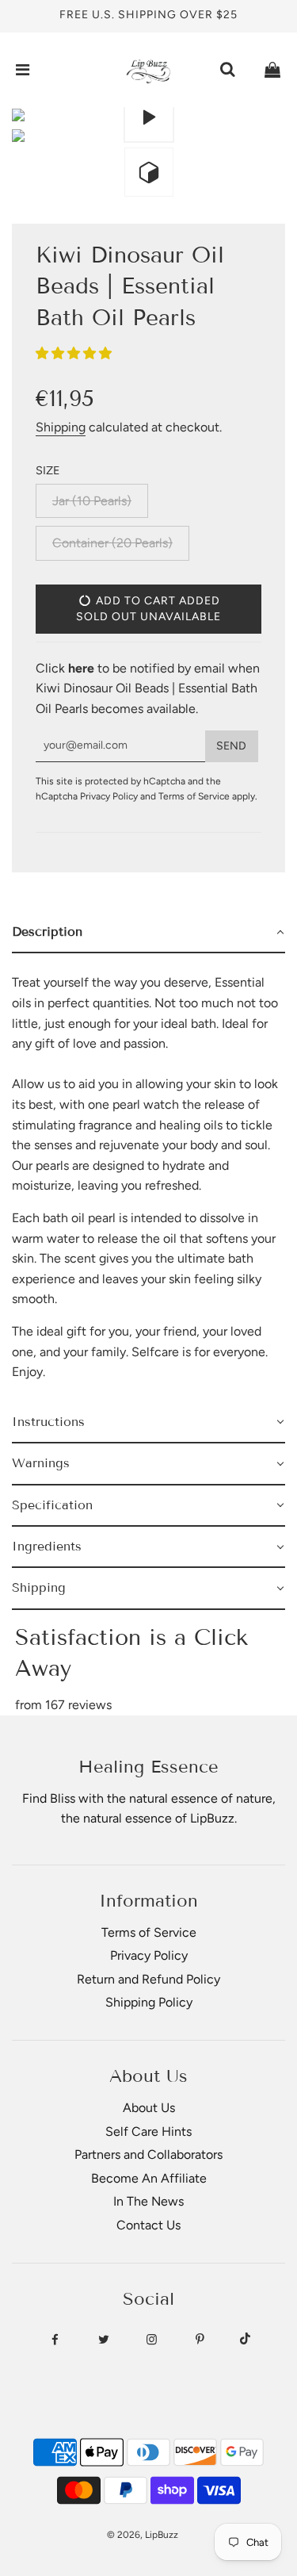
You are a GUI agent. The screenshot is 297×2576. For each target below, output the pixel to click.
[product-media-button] (149, 117)
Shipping (61, 427)
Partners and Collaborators (148, 2154)
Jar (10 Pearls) (92, 501)
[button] (75, 353)
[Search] (227, 70)
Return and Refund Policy (148, 1979)
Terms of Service (194, 796)
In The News (148, 2201)
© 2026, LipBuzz (143, 2535)
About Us (149, 2108)
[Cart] (272, 70)
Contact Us (148, 2225)
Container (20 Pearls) (112, 543)
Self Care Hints (148, 2131)
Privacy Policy (109, 796)
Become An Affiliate (149, 2178)
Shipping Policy (149, 2002)
